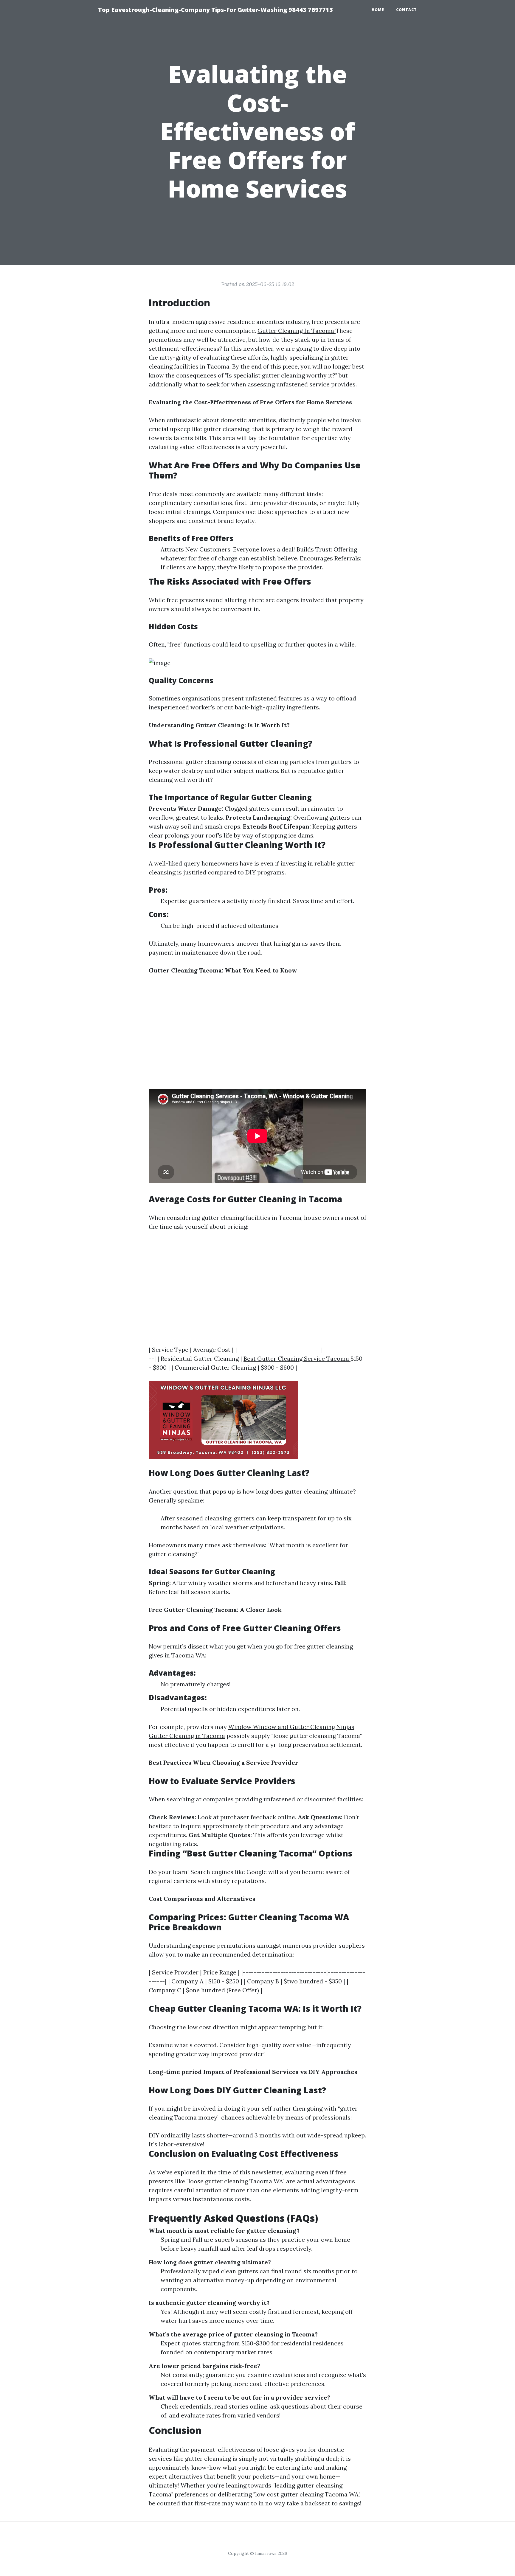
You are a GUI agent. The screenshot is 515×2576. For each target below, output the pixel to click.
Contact (407, 10)
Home (378, 10)
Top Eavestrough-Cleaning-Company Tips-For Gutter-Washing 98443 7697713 (215, 10)
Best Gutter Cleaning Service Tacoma (297, 1358)
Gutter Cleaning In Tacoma (297, 331)
